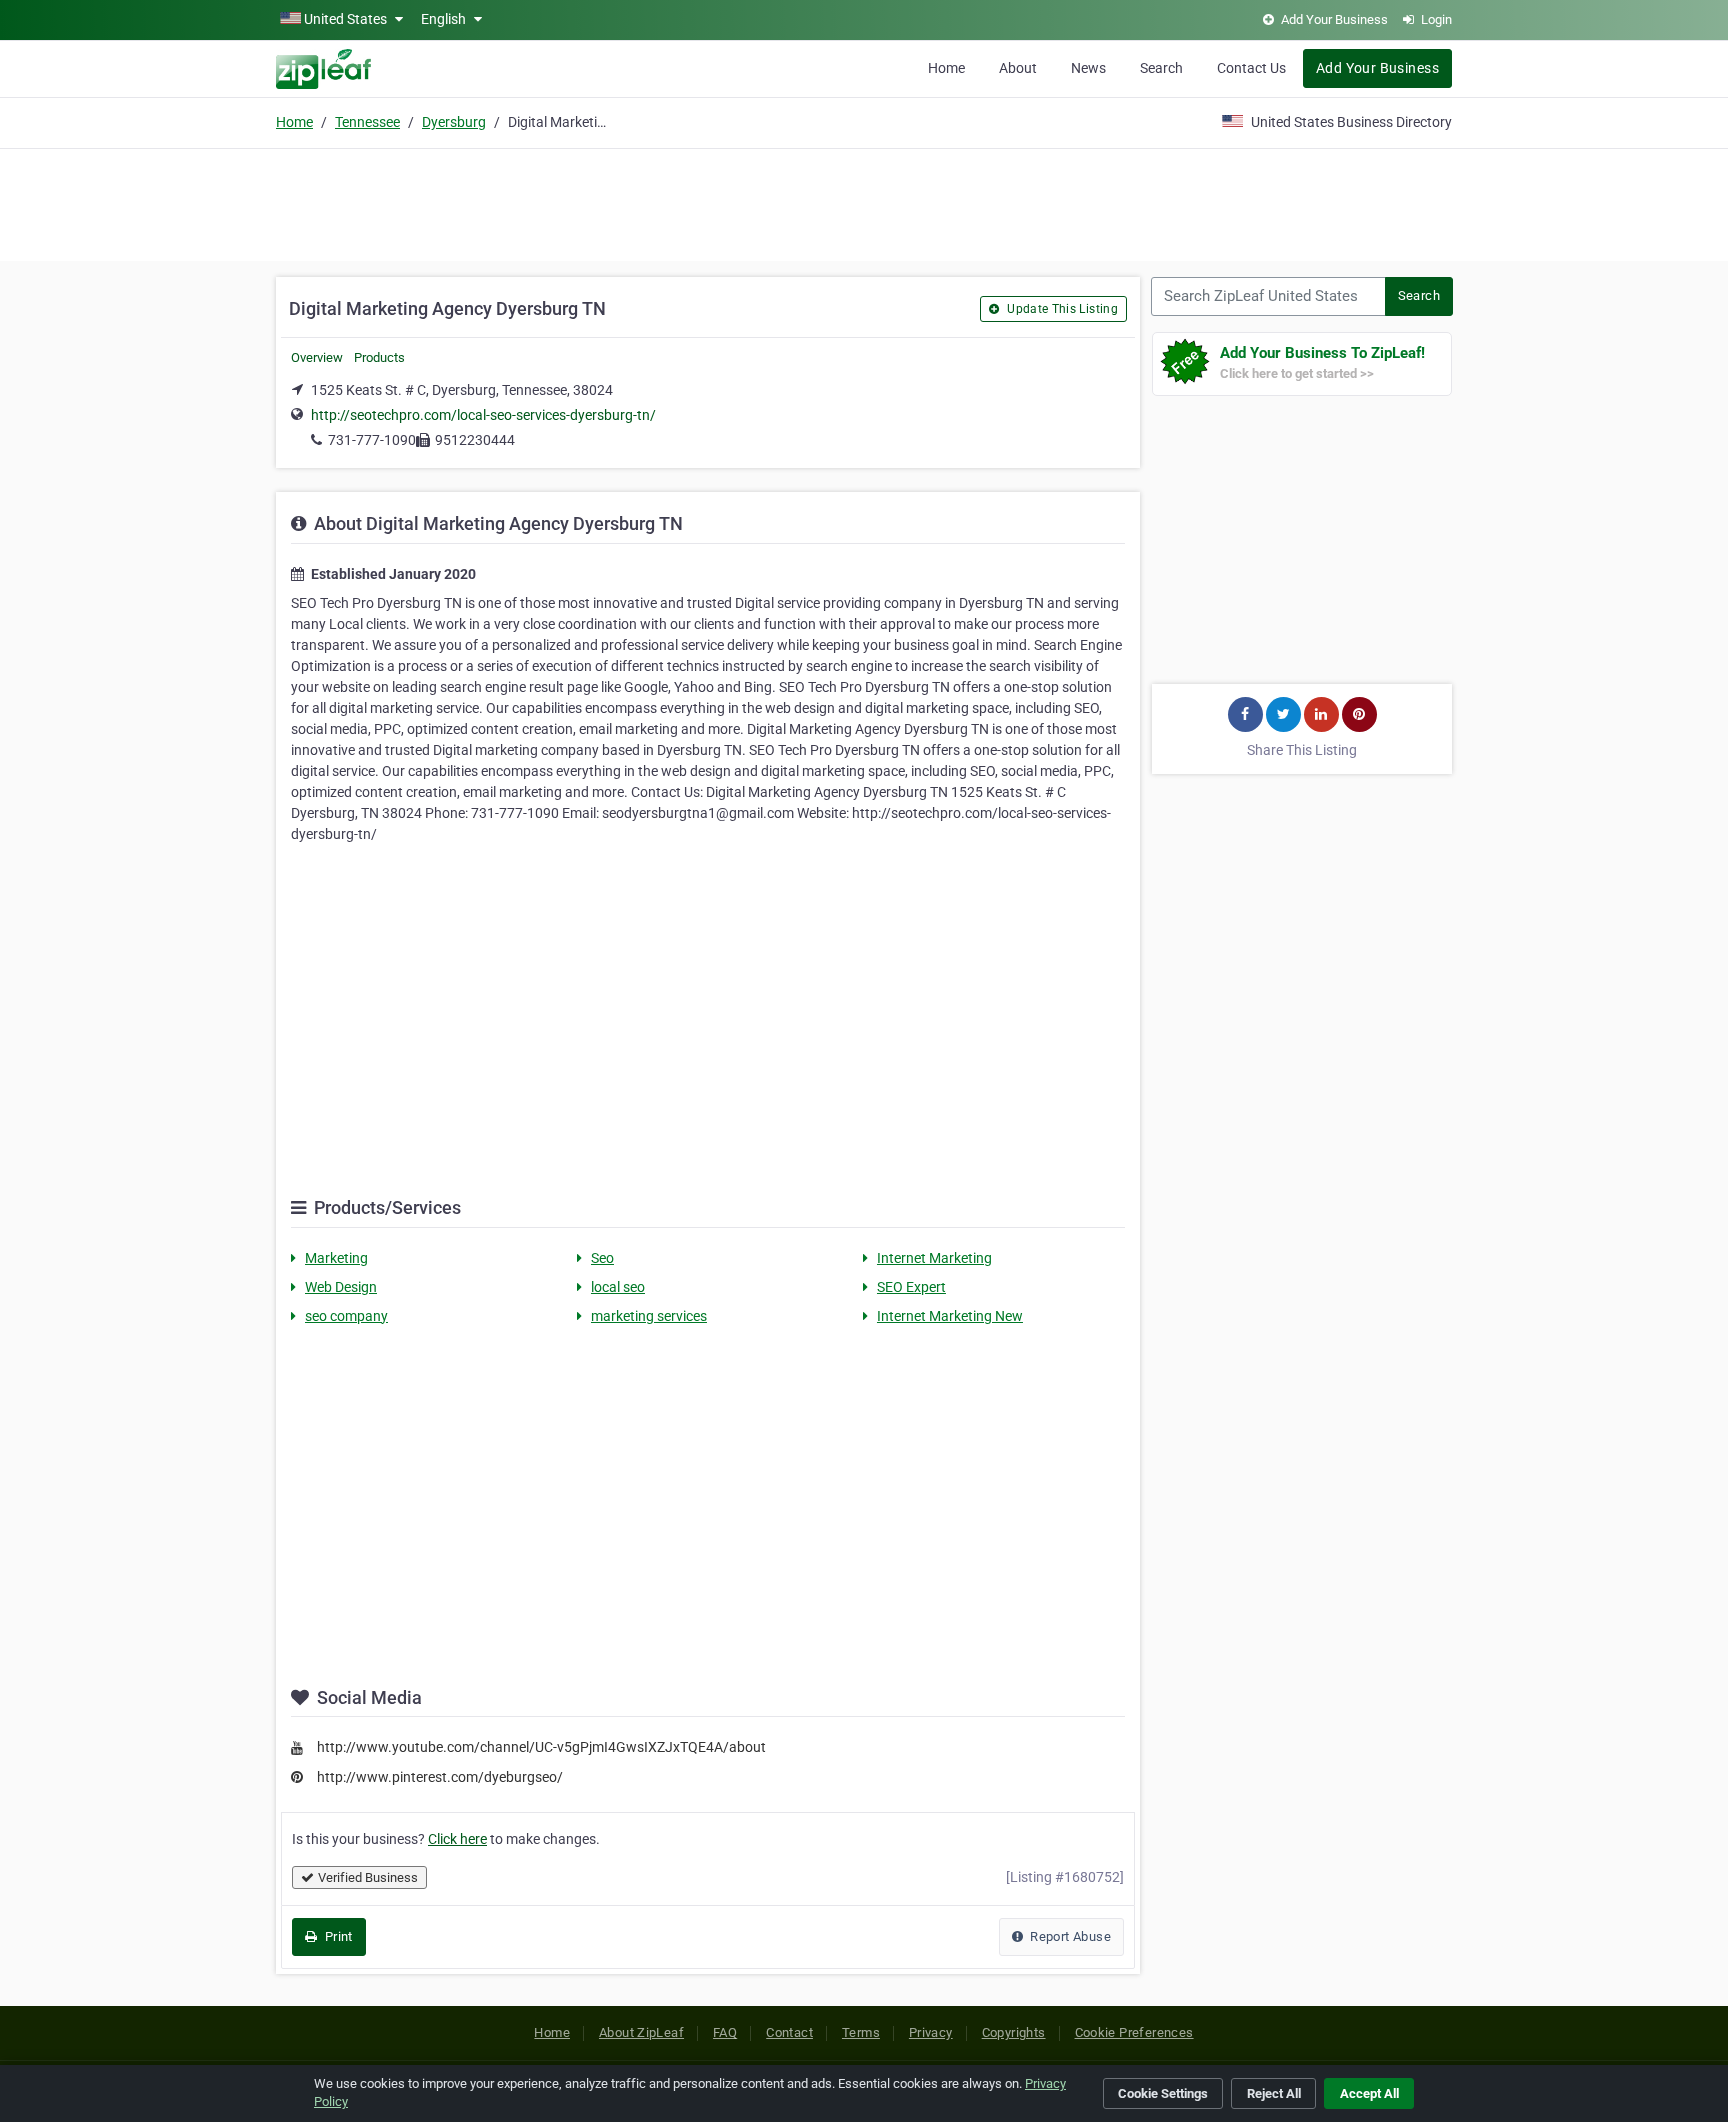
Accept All (1369, 2093)
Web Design (341, 1287)
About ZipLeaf (641, 2032)
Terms (861, 2032)
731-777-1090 (372, 440)
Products (379, 357)
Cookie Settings (1163, 2093)
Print (336, 1936)
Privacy (931, 2032)
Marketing (336, 1258)
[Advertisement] (864, 202)
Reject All (1274, 2093)
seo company (346, 1316)
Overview (317, 357)
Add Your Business (1377, 68)
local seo (618, 1287)
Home (946, 68)
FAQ (725, 2032)
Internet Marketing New (950, 1316)
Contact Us (1251, 68)
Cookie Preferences (1134, 2032)
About (1018, 68)
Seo (602, 1258)
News (1088, 68)
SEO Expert (911, 1287)
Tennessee (367, 122)
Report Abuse (1069, 1936)
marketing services (649, 1316)
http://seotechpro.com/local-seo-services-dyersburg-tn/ (483, 415)
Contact (789, 2032)
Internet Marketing (934, 1258)
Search (1161, 68)
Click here (457, 1839)
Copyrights (1014, 2032)
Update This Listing (1061, 309)
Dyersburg (454, 122)
